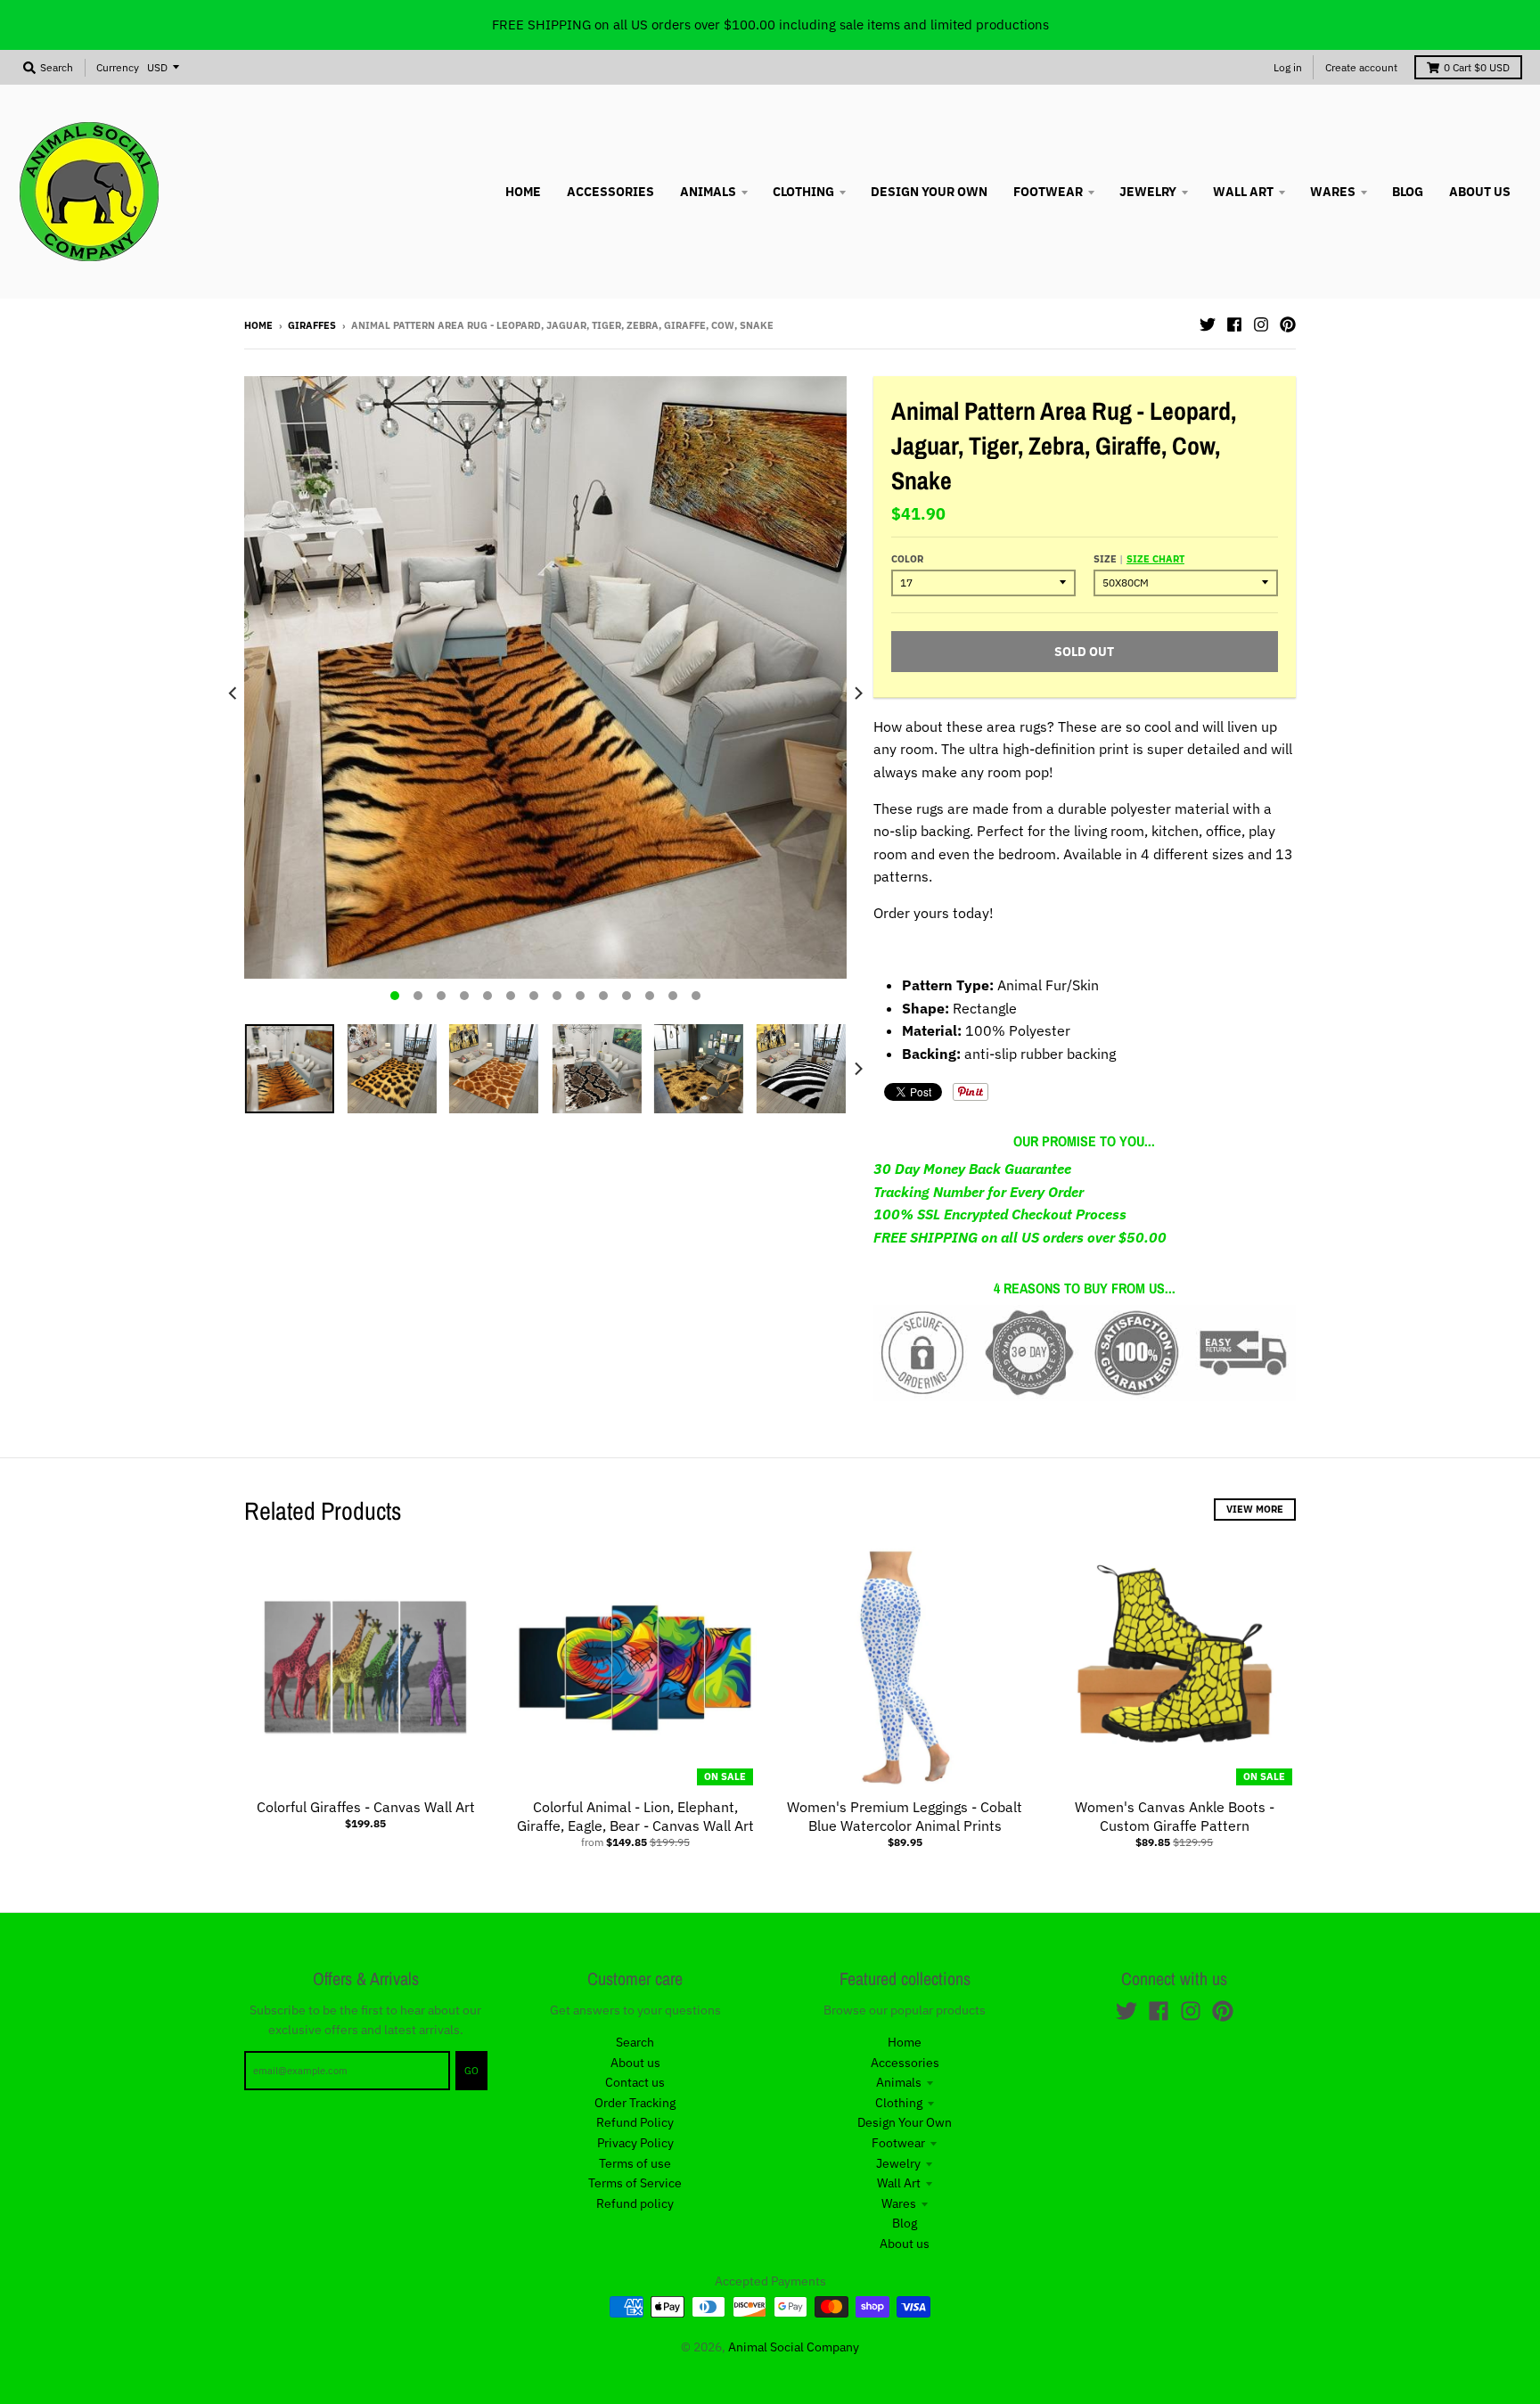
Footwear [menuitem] (1048, 192)
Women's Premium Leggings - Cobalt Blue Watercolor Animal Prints (905, 1816)
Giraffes (312, 325)
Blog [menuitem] (1408, 192)
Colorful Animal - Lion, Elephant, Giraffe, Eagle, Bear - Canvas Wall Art (635, 1816)
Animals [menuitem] (708, 192)
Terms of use (635, 2163)
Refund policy (635, 2203)
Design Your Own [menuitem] (929, 192)
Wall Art (899, 2183)
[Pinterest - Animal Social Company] (1288, 324)
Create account (1361, 67)
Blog (905, 2223)
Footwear (898, 2143)
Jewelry (898, 2163)
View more (1255, 1509)
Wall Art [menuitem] (1243, 192)
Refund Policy (635, 2122)
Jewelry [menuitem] (1148, 192)
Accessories (905, 2063)
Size (1139, 559)
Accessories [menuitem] (610, 192)
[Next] (857, 693)
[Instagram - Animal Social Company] (1261, 324)
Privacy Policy (635, 2143)
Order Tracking (635, 2103)
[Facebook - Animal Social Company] (1234, 324)
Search (635, 2042)
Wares (899, 2203)
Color (907, 559)
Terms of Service (635, 2183)
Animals (899, 2082)
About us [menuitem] (1480, 192)
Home (258, 325)
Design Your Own (905, 2122)
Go (471, 2071)
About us (635, 2063)
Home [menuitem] (523, 192)
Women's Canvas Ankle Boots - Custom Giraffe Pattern (1175, 1816)
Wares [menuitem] (1333, 192)
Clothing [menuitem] (803, 192)
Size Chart (1155, 559)
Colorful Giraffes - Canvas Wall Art (366, 1807)
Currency (118, 67)
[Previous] (233, 693)
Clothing (899, 2103)
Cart (1477, 67)
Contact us (635, 2082)
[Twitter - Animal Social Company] (1208, 324)
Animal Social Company (794, 2347)
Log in (1288, 67)
